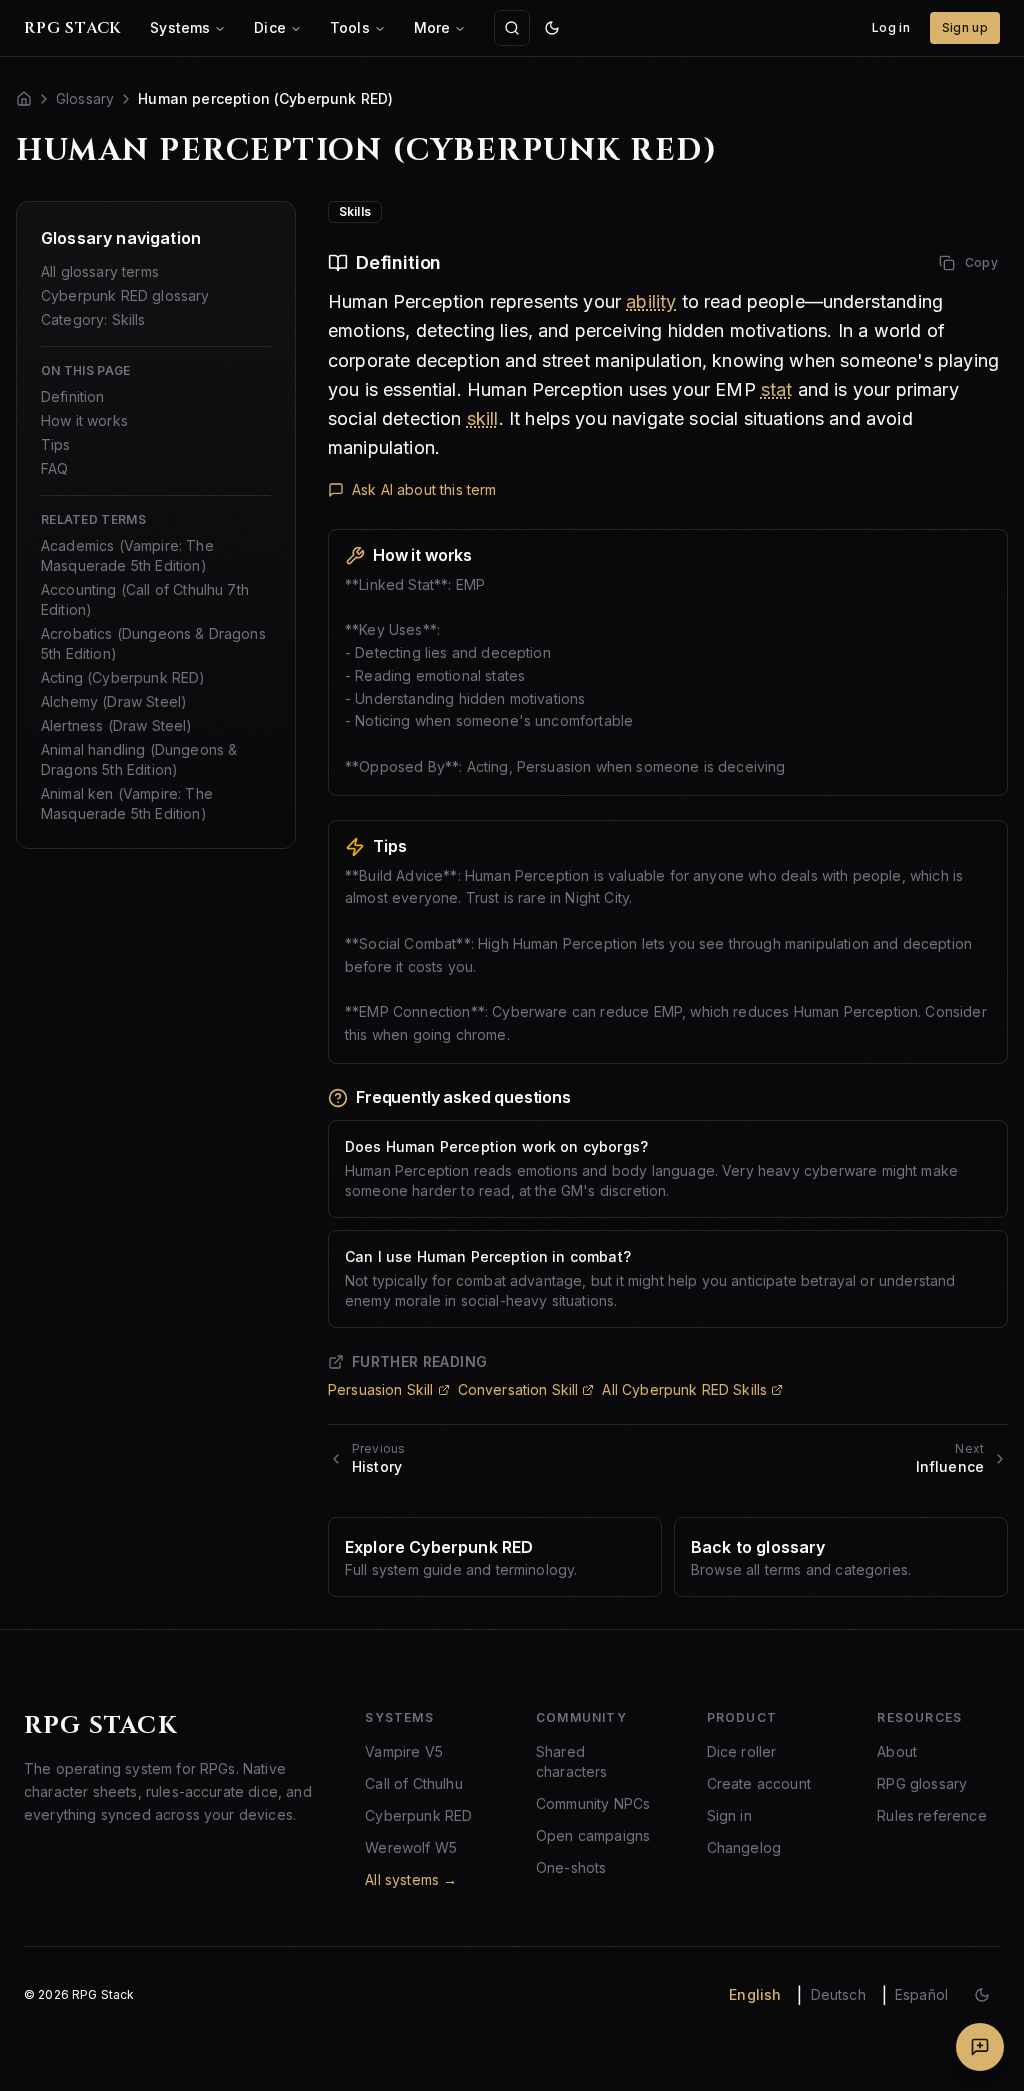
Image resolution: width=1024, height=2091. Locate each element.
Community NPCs (593, 1803)
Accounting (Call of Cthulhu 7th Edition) (145, 599)
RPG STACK (73, 28)
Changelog (744, 1847)
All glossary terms (100, 271)
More (432, 27)
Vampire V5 (404, 1751)
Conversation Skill (518, 1389)
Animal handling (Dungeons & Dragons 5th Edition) (139, 759)
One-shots (571, 1867)
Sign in (729, 1815)
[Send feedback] (980, 2047)
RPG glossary (922, 1783)
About (897, 1751)
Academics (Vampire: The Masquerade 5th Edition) (127, 555)
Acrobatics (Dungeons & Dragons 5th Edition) (153, 643)
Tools (350, 27)
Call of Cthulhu (413, 1783)
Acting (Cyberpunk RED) (123, 677)
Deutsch (838, 1994)
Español (921, 1994)
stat (777, 389)
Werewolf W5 (411, 1847)
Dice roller (742, 1751)
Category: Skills (93, 319)
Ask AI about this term (424, 489)
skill (483, 418)
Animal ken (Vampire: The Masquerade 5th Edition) (127, 803)
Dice (270, 27)
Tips (56, 444)
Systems (180, 27)
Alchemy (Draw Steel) (114, 701)
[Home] (24, 99)
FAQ (54, 468)
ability (651, 301)
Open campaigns (593, 1835)
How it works (84, 420)
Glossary (85, 98)
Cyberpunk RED (418, 1815)
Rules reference (931, 1815)
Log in (891, 27)
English (755, 1994)
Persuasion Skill (381, 1389)
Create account (759, 1783)
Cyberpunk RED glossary (125, 295)
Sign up (965, 27)
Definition (73, 396)
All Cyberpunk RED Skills (684, 1389)
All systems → (411, 1879)
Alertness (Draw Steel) (117, 725)
